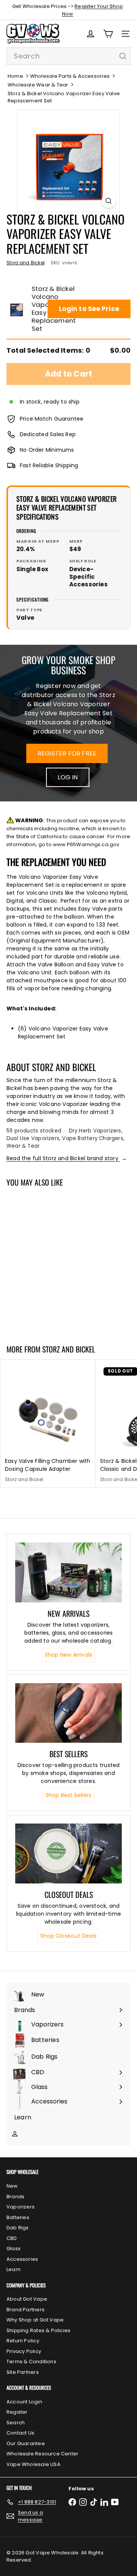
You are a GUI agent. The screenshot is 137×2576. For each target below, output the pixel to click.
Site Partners (23, 2372)
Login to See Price (89, 309)
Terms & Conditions (31, 2362)
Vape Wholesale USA (33, 2464)
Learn (14, 2269)
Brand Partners (25, 2310)
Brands (15, 2197)
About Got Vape (27, 2299)
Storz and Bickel (69, 1349)
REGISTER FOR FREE (67, 753)
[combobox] (68, 56)
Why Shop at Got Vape (35, 2320)
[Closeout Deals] (68, 1853)
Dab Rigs (18, 2228)
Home (15, 76)
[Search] (123, 56)
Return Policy (23, 2341)
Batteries (18, 2217)
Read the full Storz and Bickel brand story (67, 1158)
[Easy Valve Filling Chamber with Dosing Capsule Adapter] (48, 1424)
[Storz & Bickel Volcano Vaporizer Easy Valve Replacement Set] (48, 1261)
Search (16, 2423)
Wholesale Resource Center (42, 2454)
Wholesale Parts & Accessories (70, 76)
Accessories (22, 2259)
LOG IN (68, 777)
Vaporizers (21, 2207)
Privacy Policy (24, 2351)
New (12, 2186)
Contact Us (20, 2433)
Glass (14, 2249)
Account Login (24, 2402)
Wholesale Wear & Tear (38, 85)
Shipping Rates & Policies (38, 2330)
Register (17, 2412)
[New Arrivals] (68, 1572)
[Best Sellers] (68, 1713)
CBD (12, 2238)
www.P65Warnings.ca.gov (86, 844)
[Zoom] (109, 201)
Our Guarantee (26, 2443)
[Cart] (108, 34)
